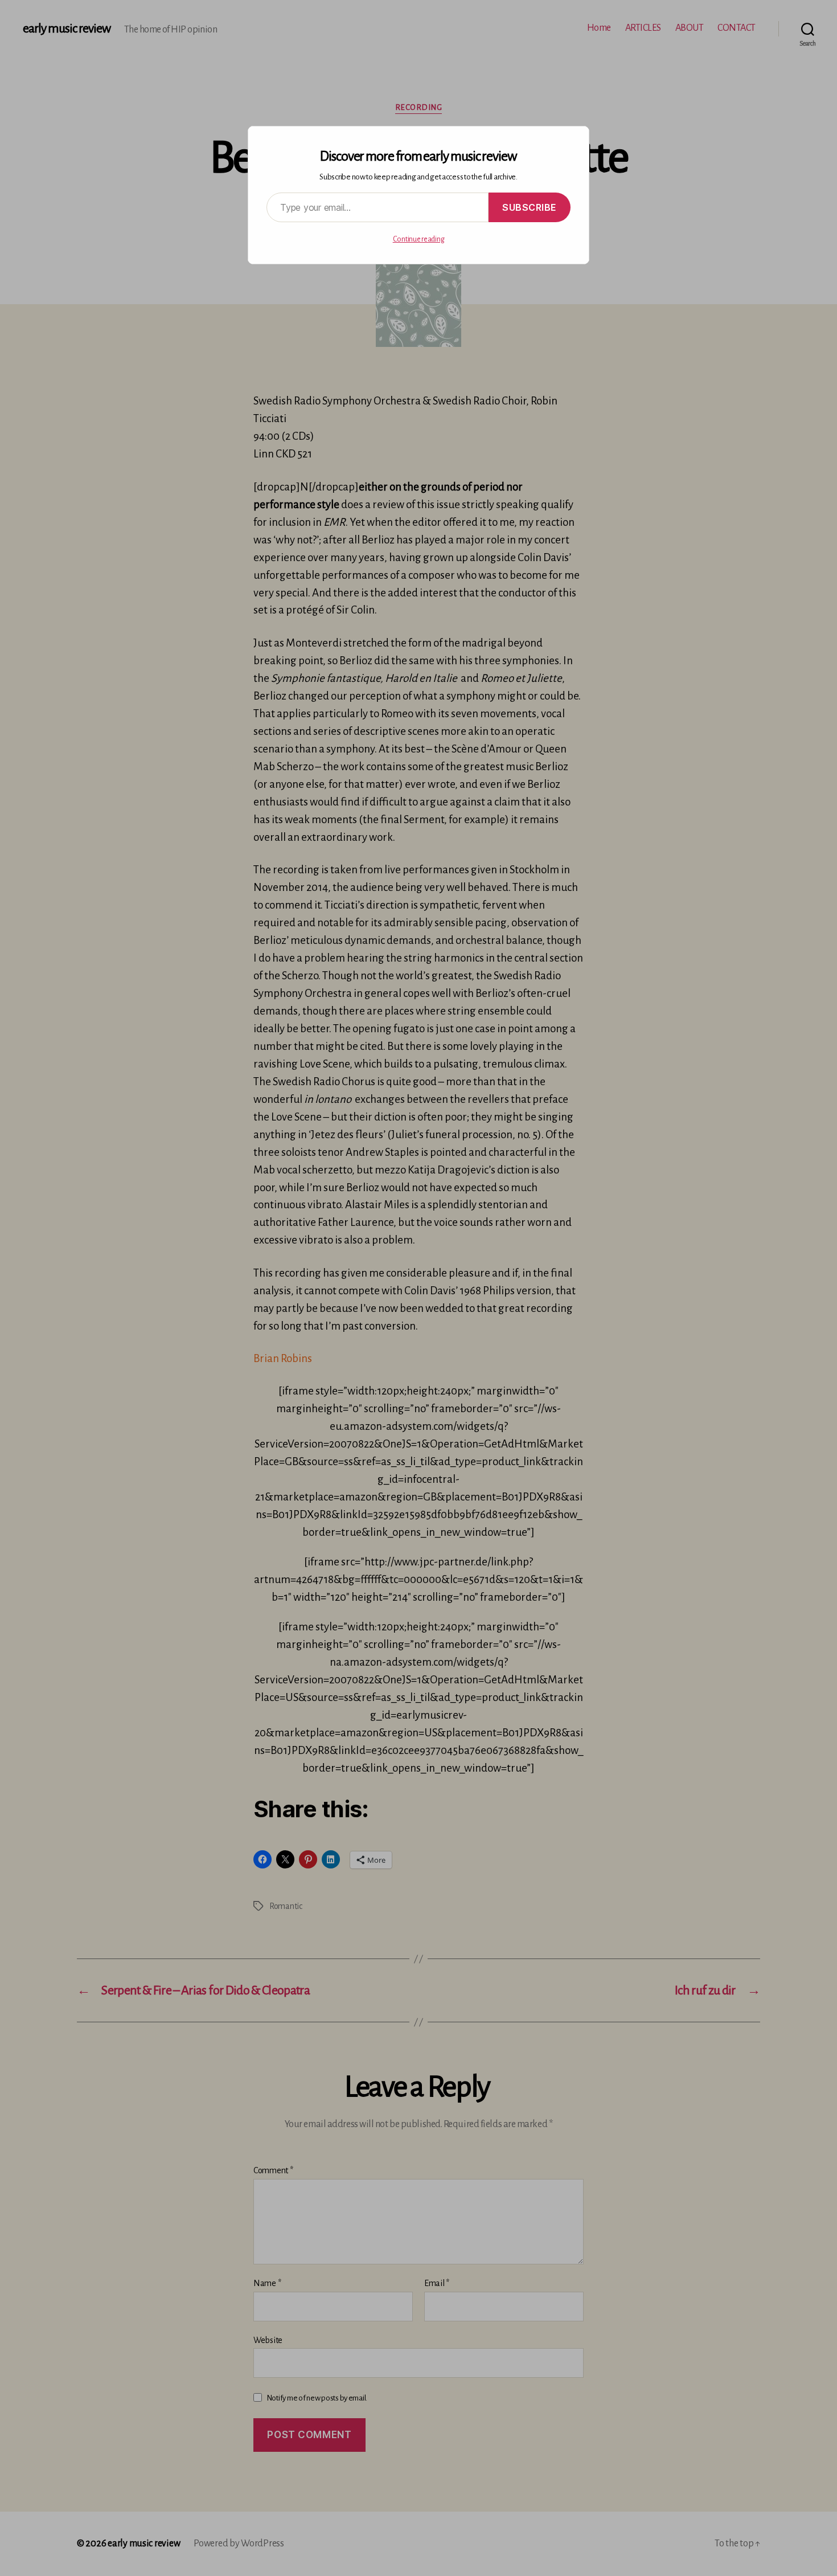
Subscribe (530, 207)
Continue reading (419, 239)
